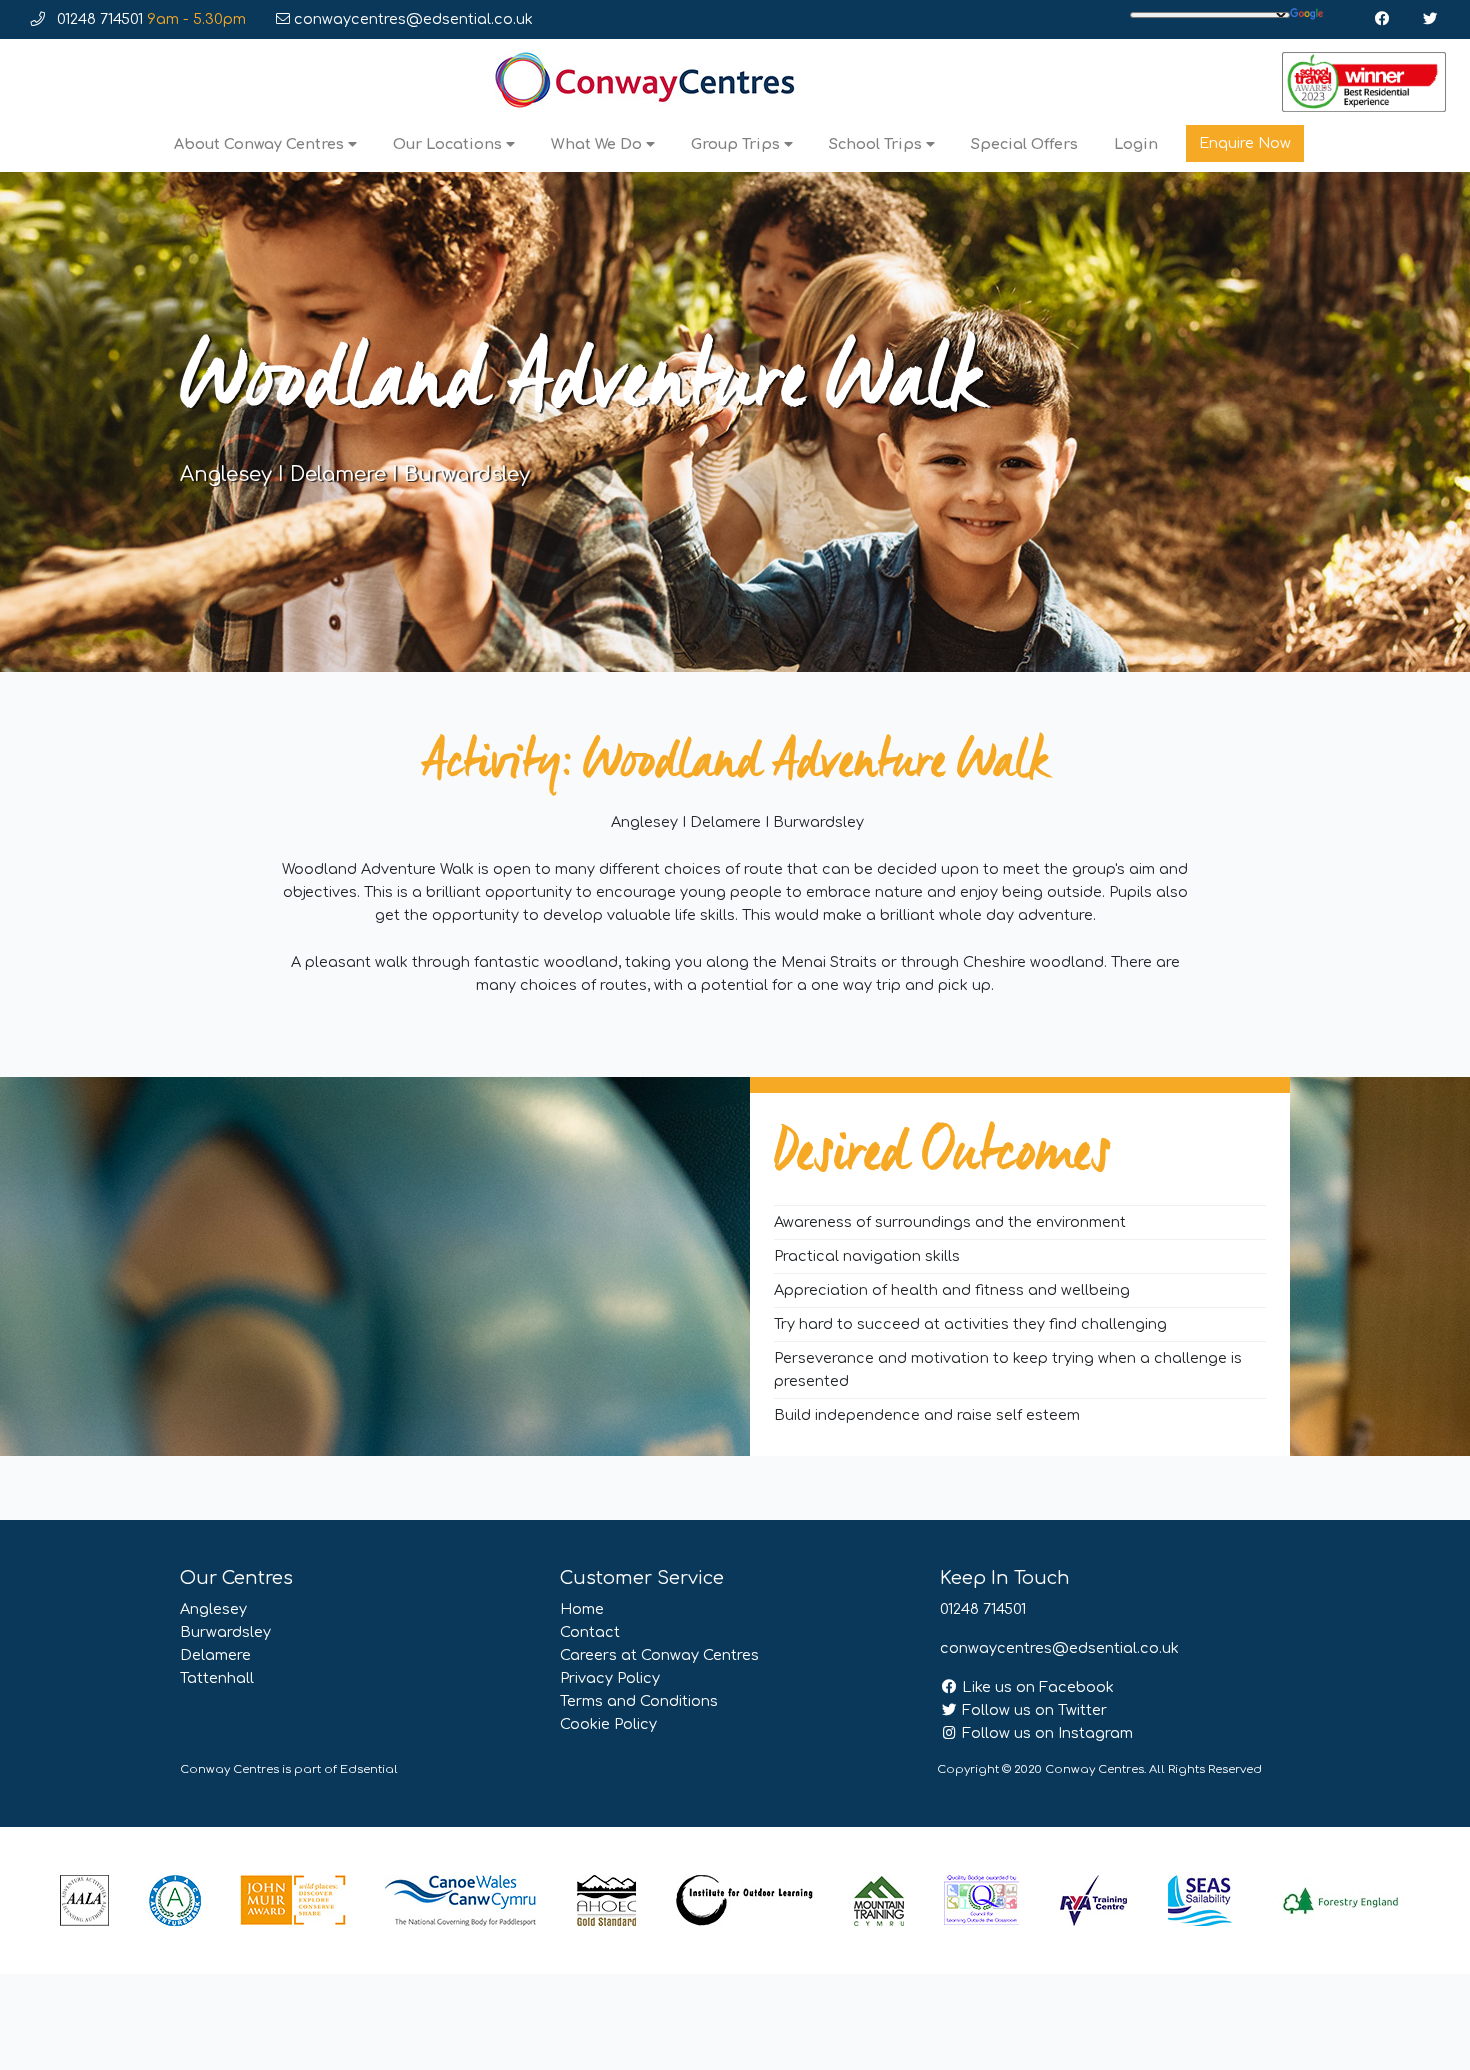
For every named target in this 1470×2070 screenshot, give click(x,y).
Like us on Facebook (1036, 1687)
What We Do (598, 144)
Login (1136, 144)
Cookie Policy (608, 1724)
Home (582, 1609)
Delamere (215, 1655)
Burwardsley (225, 1632)
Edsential (369, 1769)
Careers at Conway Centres (659, 1655)
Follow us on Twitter (1032, 1710)
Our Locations (449, 144)
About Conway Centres (261, 144)
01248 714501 (149, 19)
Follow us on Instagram (1045, 1733)
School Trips (877, 144)
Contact (590, 1632)
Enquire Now (1245, 143)
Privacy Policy (610, 1678)
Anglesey (213, 1609)
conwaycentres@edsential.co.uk (411, 19)
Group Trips (737, 144)
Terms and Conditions (639, 1701)
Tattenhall (217, 1678)
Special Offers (1024, 144)
